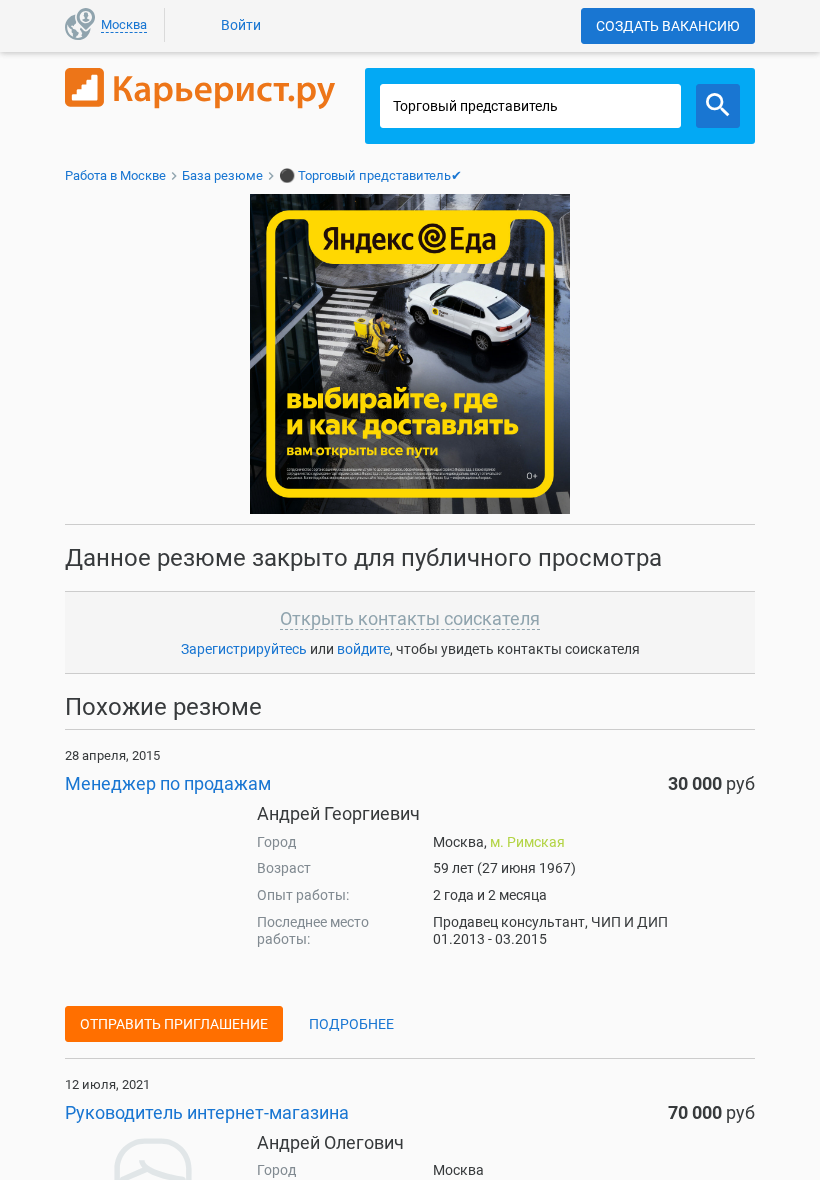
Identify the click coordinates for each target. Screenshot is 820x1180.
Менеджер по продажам (168, 783)
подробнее (351, 1024)
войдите (363, 649)
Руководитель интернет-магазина (207, 1112)
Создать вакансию (668, 26)
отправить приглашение (174, 1024)
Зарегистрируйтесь (244, 649)
